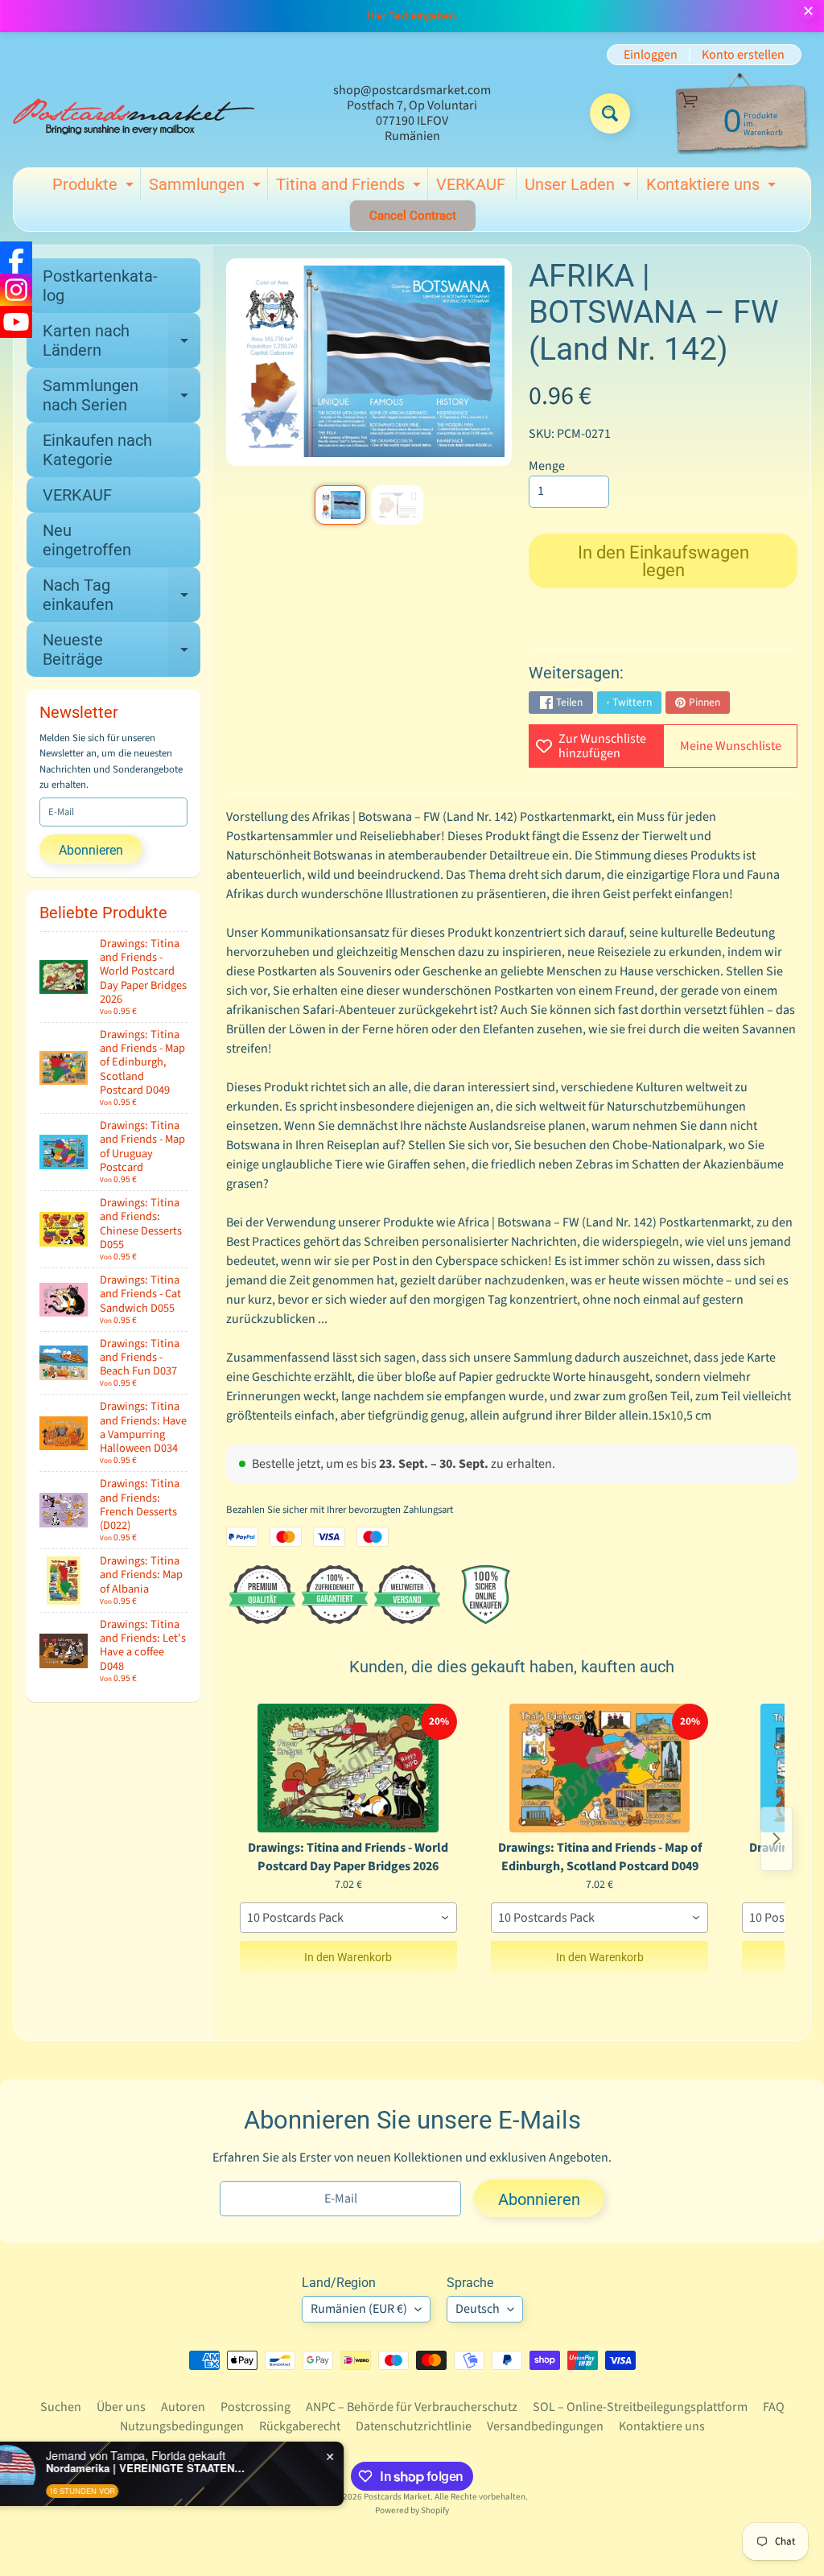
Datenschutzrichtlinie (414, 2426)
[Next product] (777, 1839)
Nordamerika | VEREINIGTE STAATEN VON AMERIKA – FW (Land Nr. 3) (189, 2468)
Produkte (95, 188)
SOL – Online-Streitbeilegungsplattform (640, 2407)
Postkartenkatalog (100, 286)
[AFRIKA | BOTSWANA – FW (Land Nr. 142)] (340, 505)
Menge (547, 466)
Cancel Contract (413, 216)
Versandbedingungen (545, 2426)
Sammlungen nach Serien (122, 396)
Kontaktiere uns (713, 188)
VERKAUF (471, 184)
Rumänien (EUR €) (359, 2309)
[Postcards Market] (134, 113)
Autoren (183, 2407)
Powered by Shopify (412, 2510)
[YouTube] (16, 322)
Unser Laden (580, 188)
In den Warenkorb (348, 1957)
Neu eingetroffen (87, 540)
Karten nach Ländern (122, 341)
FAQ (774, 2407)
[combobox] (348, 1918)
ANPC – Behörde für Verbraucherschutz (412, 2407)
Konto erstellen (743, 55)
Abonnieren (91, 850)
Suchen (61, 2407)
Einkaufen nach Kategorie (97, 450)
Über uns (121, 2407)
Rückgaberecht (300, 2426)
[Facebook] (16, 258)
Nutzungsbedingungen (182, 2426)
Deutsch (478, 2309)
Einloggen (651, 55)
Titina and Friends (350, 188)
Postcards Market (397, 2497)
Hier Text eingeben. (412, 16)
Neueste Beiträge (122, 650)
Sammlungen (207, 188)
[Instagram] (16, 290)
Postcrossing (255, 2407)
